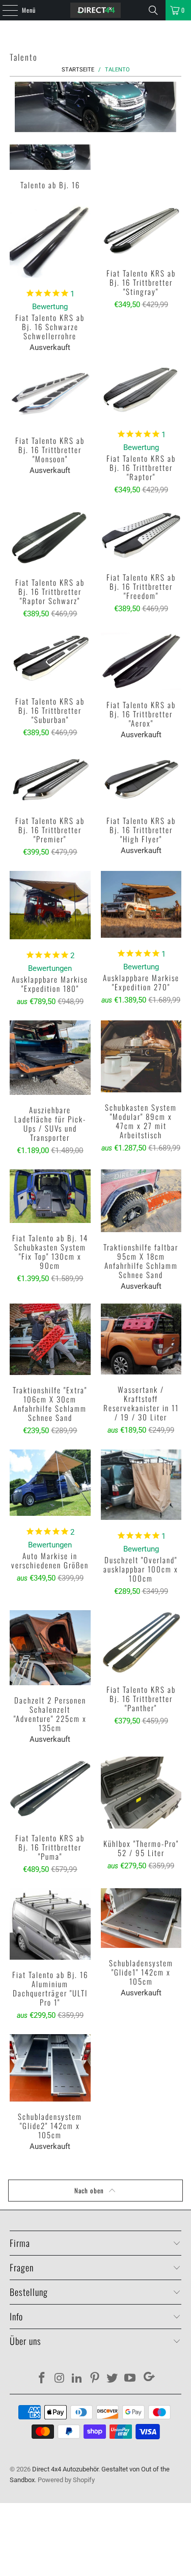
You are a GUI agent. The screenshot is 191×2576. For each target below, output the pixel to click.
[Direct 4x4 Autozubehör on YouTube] (130, 2379)
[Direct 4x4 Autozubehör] (96, 10)
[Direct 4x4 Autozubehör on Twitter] (113, 2379)
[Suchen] (153, 10)
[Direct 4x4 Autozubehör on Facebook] (42, 2379)
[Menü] (5, 10)
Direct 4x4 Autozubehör (65, 2469)
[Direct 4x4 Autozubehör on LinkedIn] (77, 2379)
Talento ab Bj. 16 (50, 168)
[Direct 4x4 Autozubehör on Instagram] (60, 2379)
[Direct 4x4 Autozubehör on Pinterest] (95, 2379)
